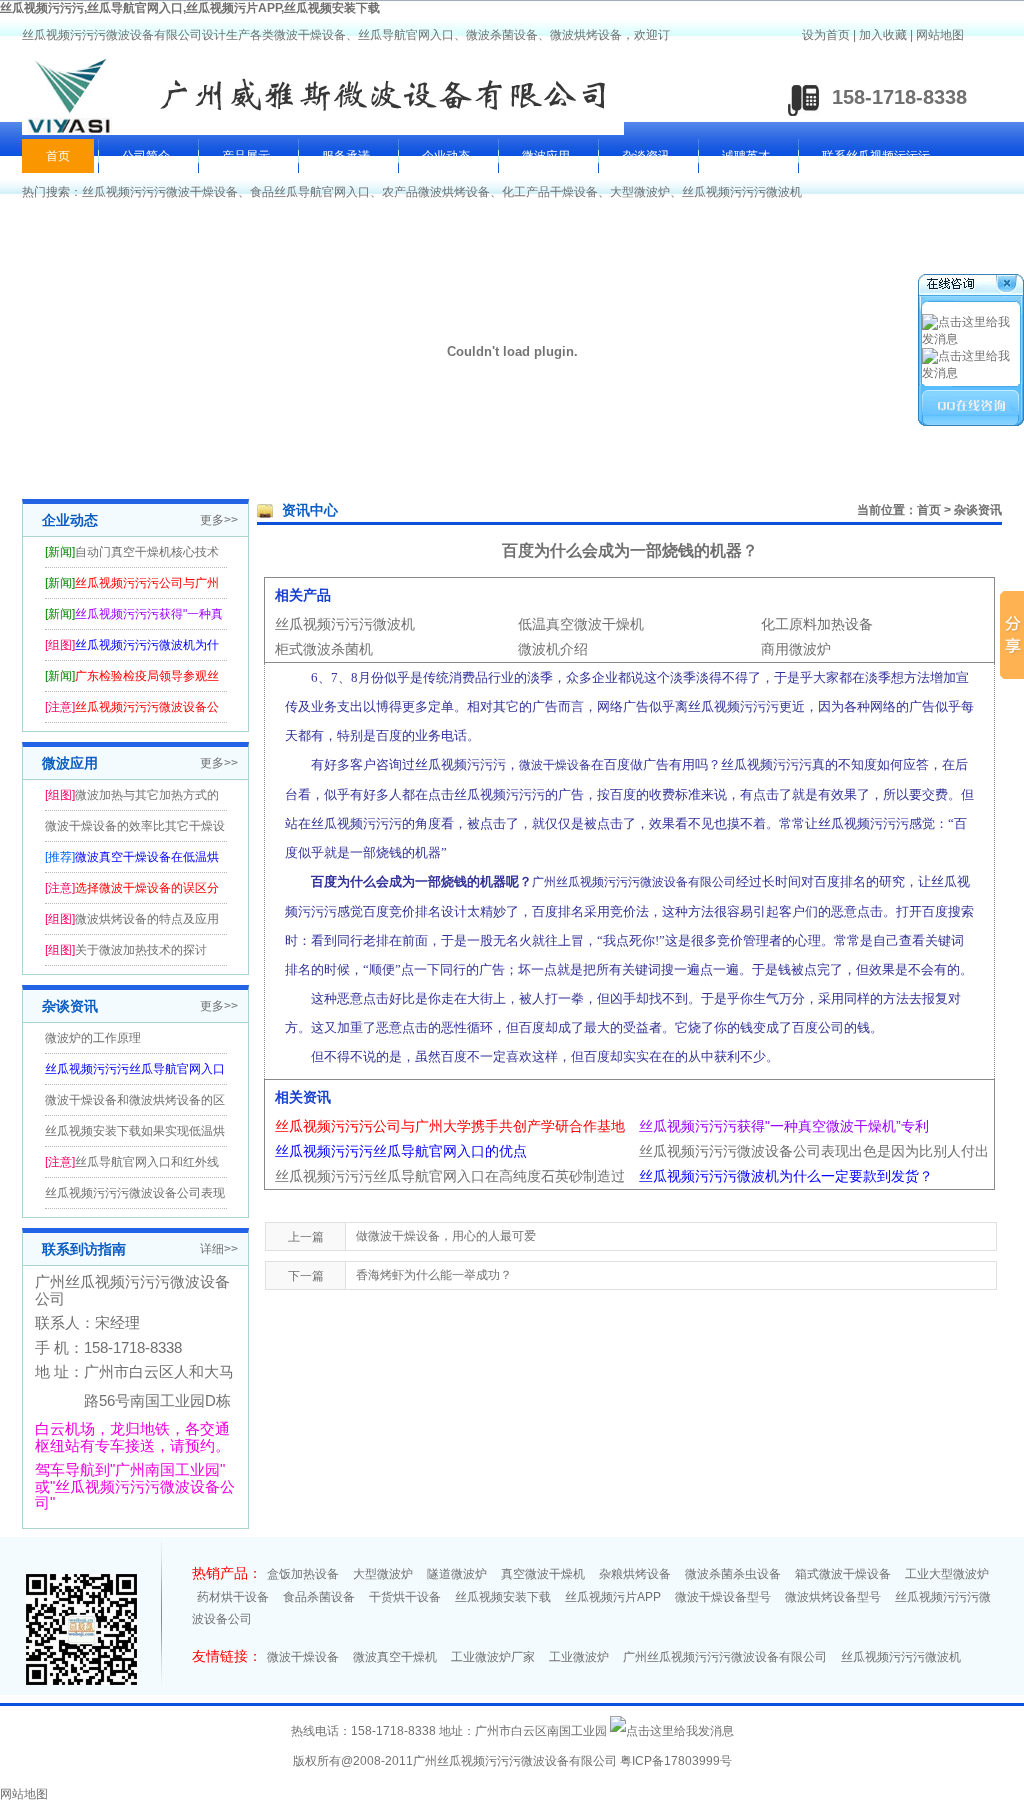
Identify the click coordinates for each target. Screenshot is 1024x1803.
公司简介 (146, 156)
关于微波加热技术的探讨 (141, 950)
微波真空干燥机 (395, 1657)
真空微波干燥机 (543, 1574)
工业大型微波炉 (947, 1574)
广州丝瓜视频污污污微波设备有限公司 (725, 1657)
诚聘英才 (746, 156)
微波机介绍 (553, 649)
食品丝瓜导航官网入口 (310, 192)
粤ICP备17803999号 (676, 1761)
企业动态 (446, 156)
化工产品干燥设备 (550, 192)
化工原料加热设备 (817, 624)
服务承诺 (346, 156)
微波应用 (546, 156)
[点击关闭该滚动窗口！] (972, 286)
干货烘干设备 (405, 1597)
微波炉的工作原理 (93, 1038)
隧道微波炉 (457, 1574)
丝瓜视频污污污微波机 (742, 192)
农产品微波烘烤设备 (436, 192)
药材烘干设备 (233, 1597)
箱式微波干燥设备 (843, 1574)
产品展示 (246, 156)
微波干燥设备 (303, 1657)
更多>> (219, 520)
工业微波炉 (579, 1657)
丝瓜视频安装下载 (503, 1597)
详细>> (219, 1249)
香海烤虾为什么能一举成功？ (434, 1275)
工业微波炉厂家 (493, 1657)
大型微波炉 (640, 192)
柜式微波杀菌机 (324, 649)
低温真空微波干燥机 (581, 624)
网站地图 (940, 35)
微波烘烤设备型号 (833, 1597)
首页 (58, 156)
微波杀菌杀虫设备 (733, 1574)
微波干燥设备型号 (723, 1597)
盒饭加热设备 (303, 1574)
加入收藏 (883, 35)
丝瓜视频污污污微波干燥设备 (160, 192)
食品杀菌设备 (319, 1597)
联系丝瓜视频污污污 (876, 156)
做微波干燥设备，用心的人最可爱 (446, 1236)
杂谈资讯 (646, 156)
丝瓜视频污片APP (613, 1597)
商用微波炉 (796, 649)
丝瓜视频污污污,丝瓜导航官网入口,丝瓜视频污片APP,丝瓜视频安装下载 (190, 8)
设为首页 (826, 35)
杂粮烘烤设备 (635, 1574)
